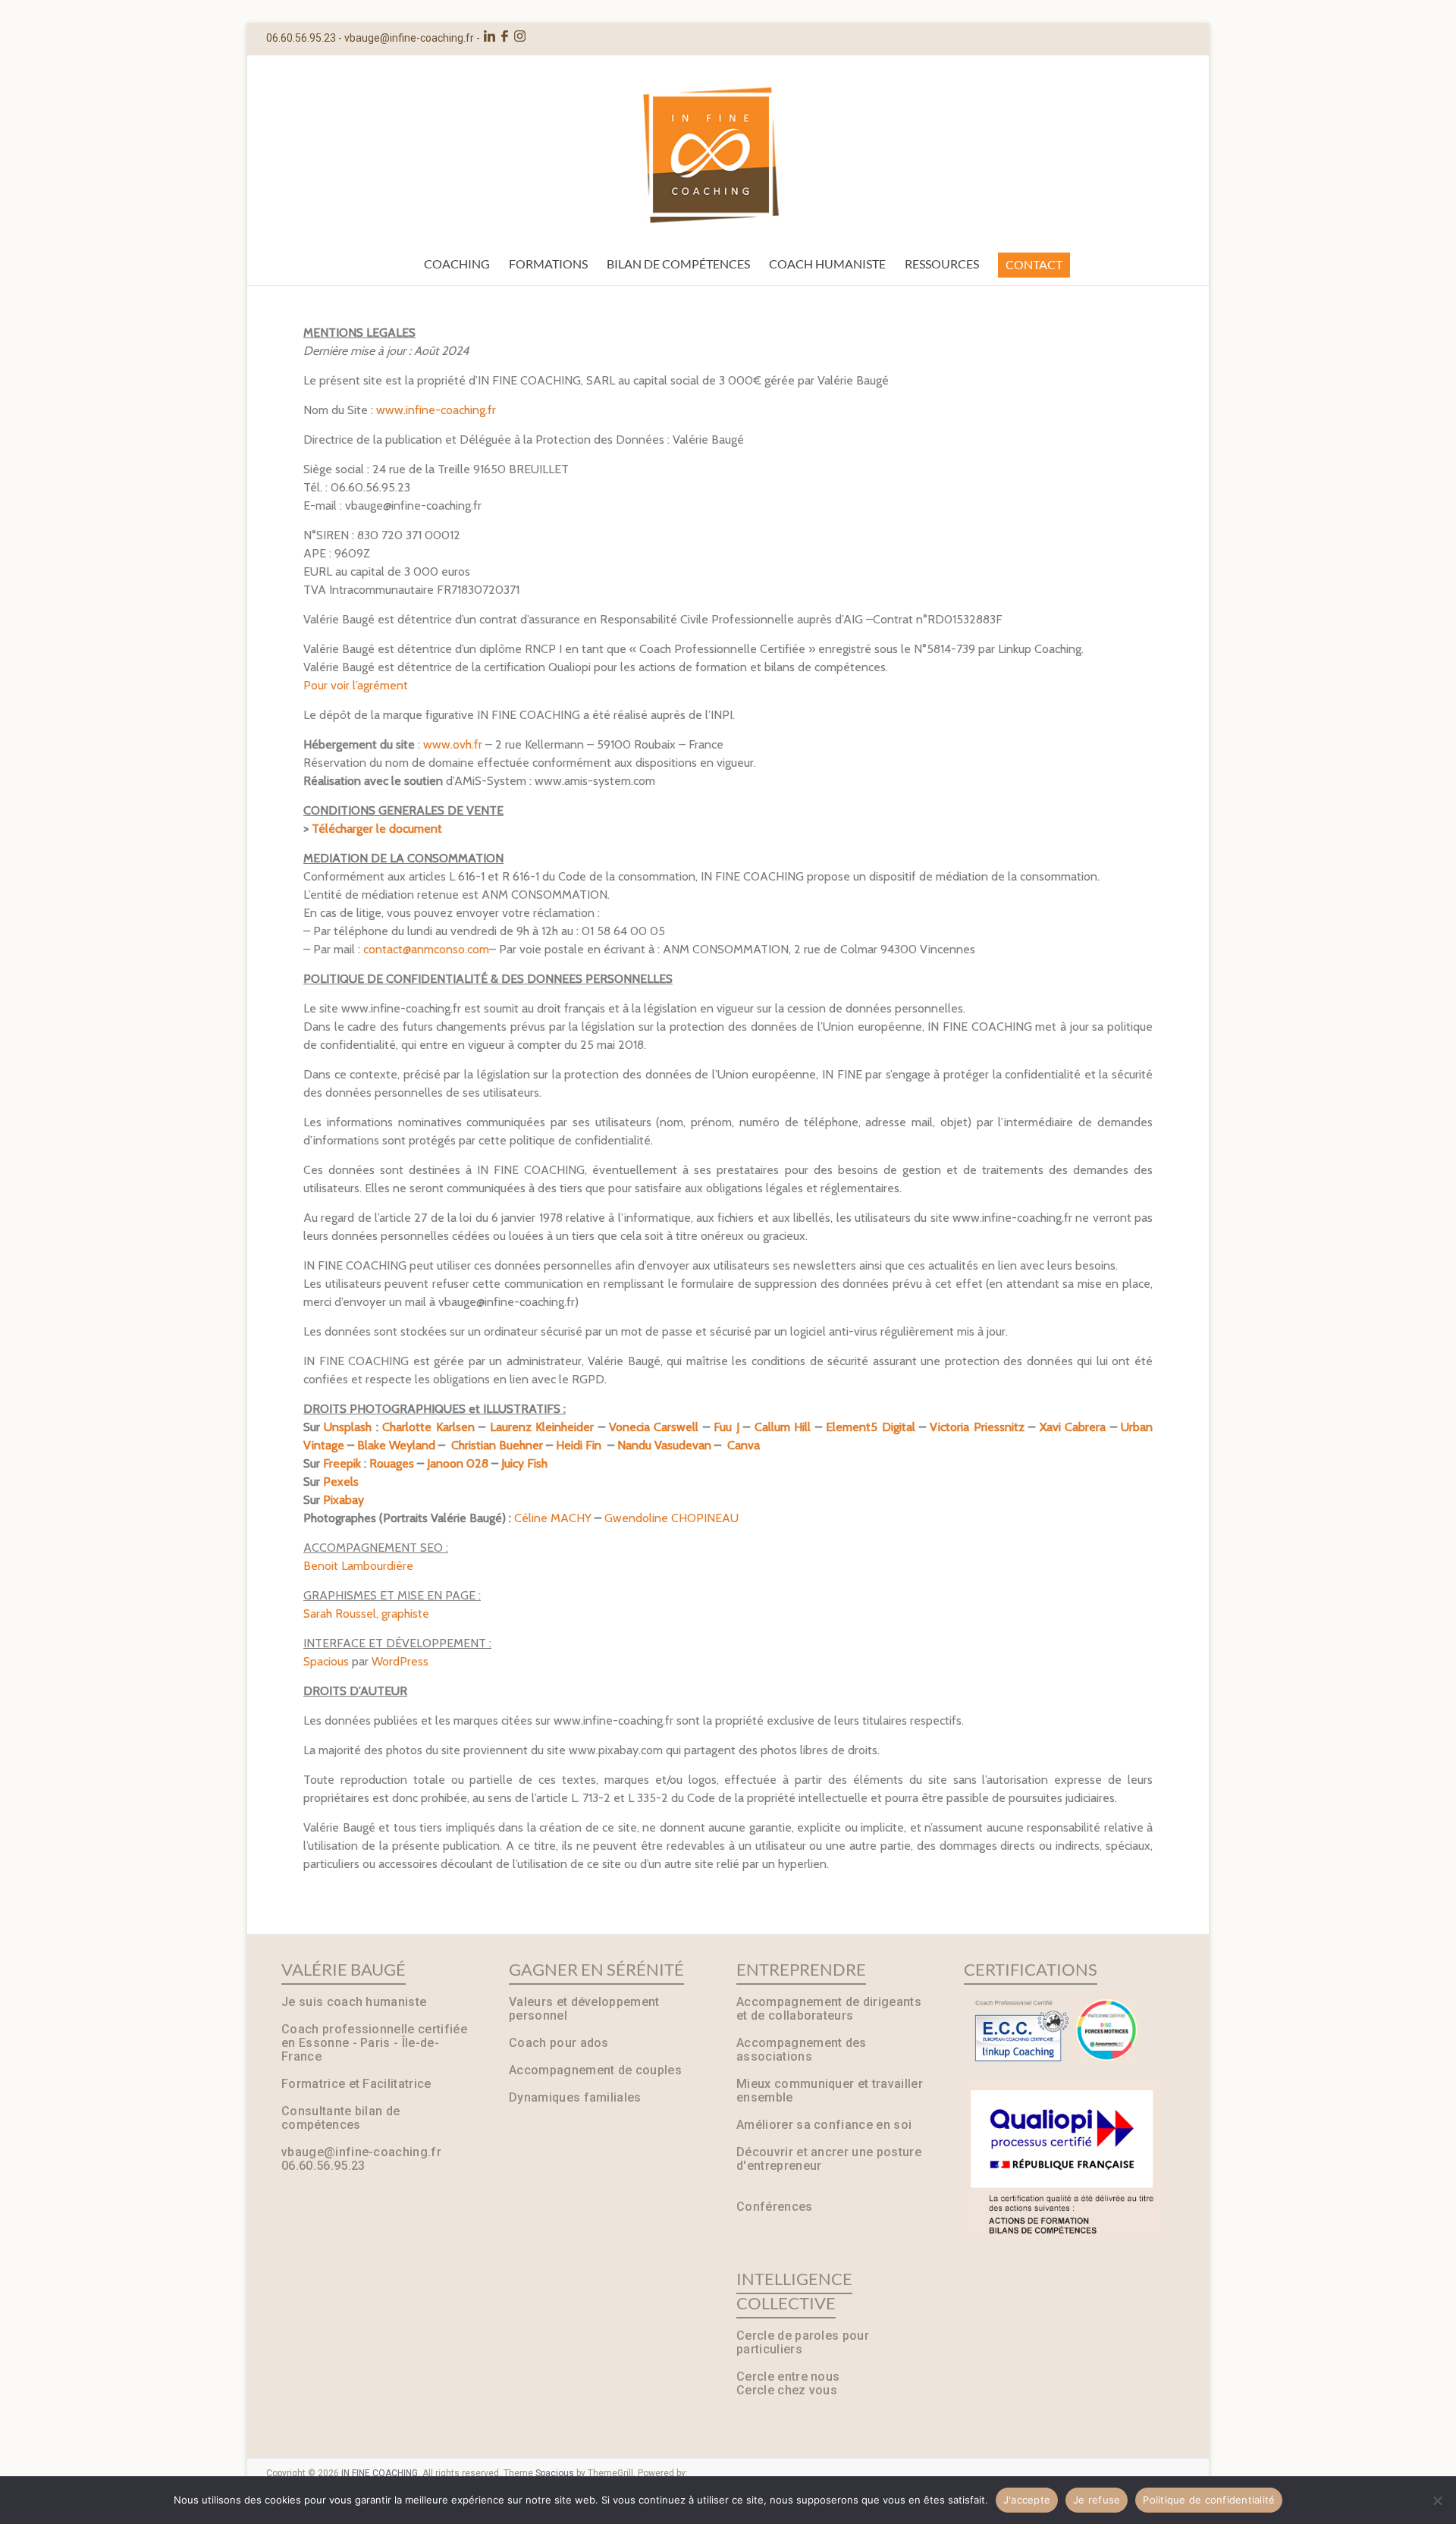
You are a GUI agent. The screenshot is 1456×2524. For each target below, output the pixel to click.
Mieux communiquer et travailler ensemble (830, 2091)
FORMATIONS (548, 264)
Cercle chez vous (787, 2390)
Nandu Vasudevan (664, 1445)
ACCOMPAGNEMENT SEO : (376, 1548)
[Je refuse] (1437, 2500)
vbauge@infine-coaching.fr (409, 38)
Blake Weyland (396, 1445)
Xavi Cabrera (1073, 1427)
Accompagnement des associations (802, 2050)
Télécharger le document (377, 829)
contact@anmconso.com (426, 949)
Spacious (326, 1661)
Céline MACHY (553, 1518)
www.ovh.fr (453, 744)
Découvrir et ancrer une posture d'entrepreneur (829, 2159)
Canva (744, 1445)
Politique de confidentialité (1209, 2500)
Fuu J (726, 1427)
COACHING (457, 264)
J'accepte (1027, 2500)
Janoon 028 (458, 1463)
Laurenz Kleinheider (542, 1427)
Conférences (775, 2207)
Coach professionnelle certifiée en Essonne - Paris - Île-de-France (374, 2043)
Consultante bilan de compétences (340, 2118)
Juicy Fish (524, 1463)
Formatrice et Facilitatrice (356, 2084)
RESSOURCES (942, 264)
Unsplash (348, 1427)
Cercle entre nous (788, 2376)
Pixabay (344, 1500)
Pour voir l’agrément (356, 685)
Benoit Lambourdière (358, 1566)
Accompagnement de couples (595, 2070)
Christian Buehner (497, 1445)
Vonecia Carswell (654, 1427)
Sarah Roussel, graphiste (366, 1614)
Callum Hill (783, 1427)
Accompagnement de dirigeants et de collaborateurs (829, 2009)
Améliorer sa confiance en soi (824, 2125)
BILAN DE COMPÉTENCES (678, 264)
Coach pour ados (559, 2043)
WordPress (400, 1661)
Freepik (342, 1463)
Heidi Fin (579, 1445)
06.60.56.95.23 (323, 2166)
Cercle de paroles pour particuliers (803, 2342)
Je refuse (1097, 2500)
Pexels (341, 1482)
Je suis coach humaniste (354, 2002)
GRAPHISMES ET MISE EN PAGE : (392, 1595)
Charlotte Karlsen (428, 1427)
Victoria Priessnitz (979, 1427)
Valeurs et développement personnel (584, 2009)
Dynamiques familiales (575, 2097)
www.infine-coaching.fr (436, 410)
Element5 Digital (870, 1427)
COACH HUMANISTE (827, 264)
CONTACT (1034, 264)
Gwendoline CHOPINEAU (672, 1518)
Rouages (392, 1463)
